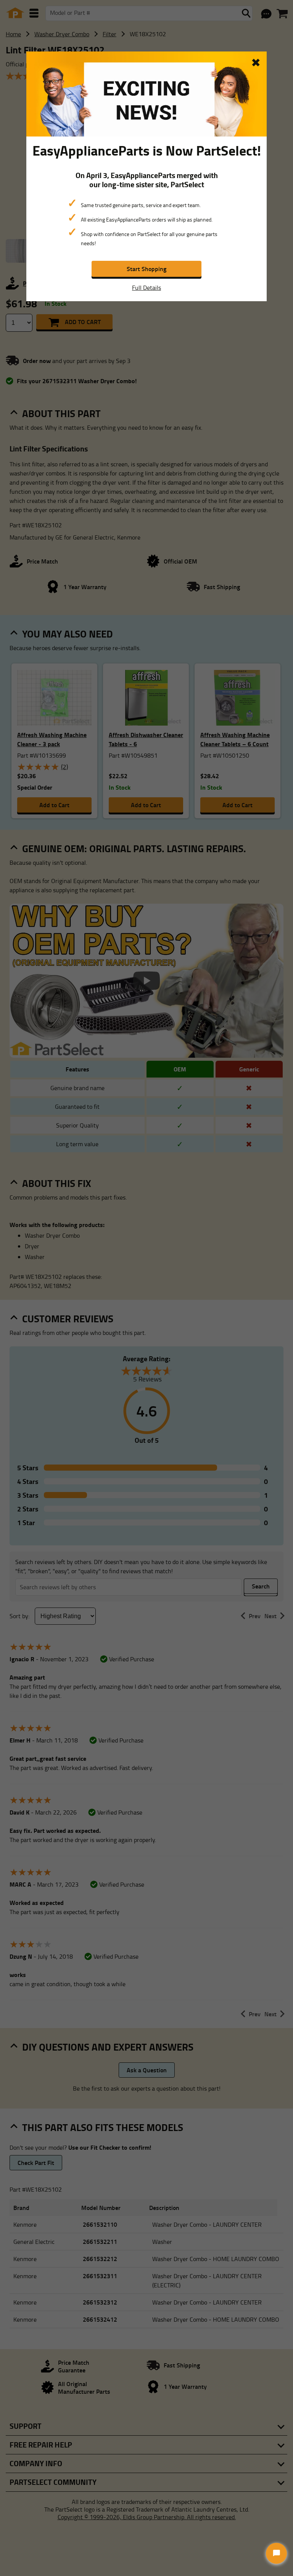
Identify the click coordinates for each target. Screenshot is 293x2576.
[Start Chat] (276, 2553)
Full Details (146, 287)
